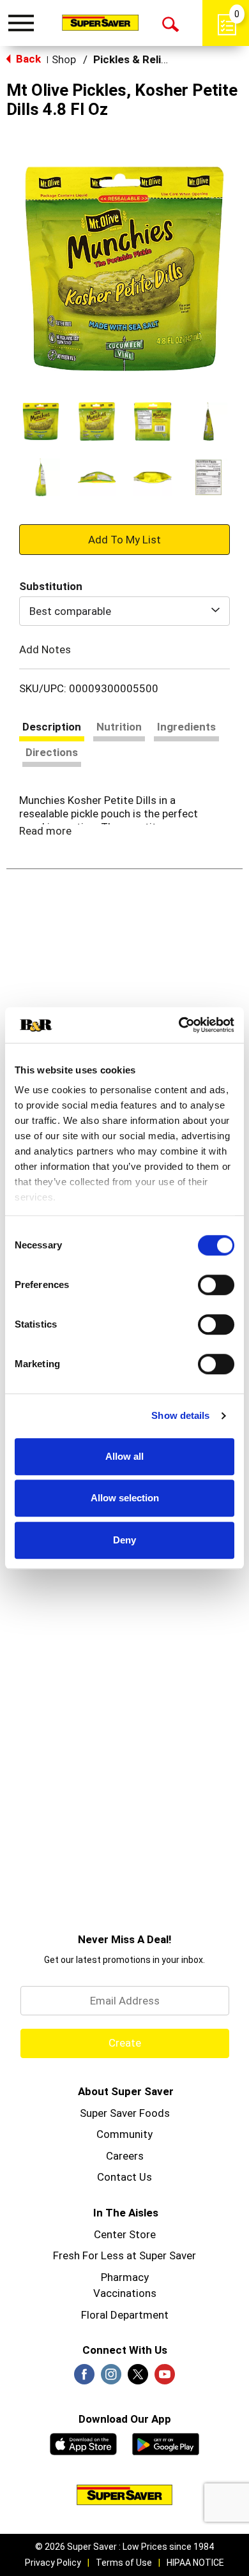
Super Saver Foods (125, 2113)
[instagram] (111, 2378)
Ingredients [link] (186, 727)
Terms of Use (124, 2563)
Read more (45, 831)
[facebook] (84, 2378)
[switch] (216, 1285)
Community (124, 2134)
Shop (64, 59)
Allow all (124, 1456)
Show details (180, 1415)
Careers (125, 2156)
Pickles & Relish (133, 59)
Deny (124, 1540)
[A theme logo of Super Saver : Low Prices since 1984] (100, 22)
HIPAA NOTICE (195, 2563)
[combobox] (124, 611)
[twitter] (138, 2378)
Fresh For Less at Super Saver (124, 2255)
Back (27, 59)
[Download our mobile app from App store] (83, 2443)
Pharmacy (125, 2277)
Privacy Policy (53, 2563)
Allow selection (125, 1498)
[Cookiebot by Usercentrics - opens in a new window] (179, 1025)
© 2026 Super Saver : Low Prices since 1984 (124, 2547)
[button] (41, 421)
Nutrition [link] (119, 727)
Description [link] (52, 727)
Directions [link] (52, 752)
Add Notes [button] (45, 649)
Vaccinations (125, 2293)
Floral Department (125, 2315)
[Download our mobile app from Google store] (166, 2443)
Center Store (125, 2234)
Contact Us (124, 2177)
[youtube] (165, 2378)
